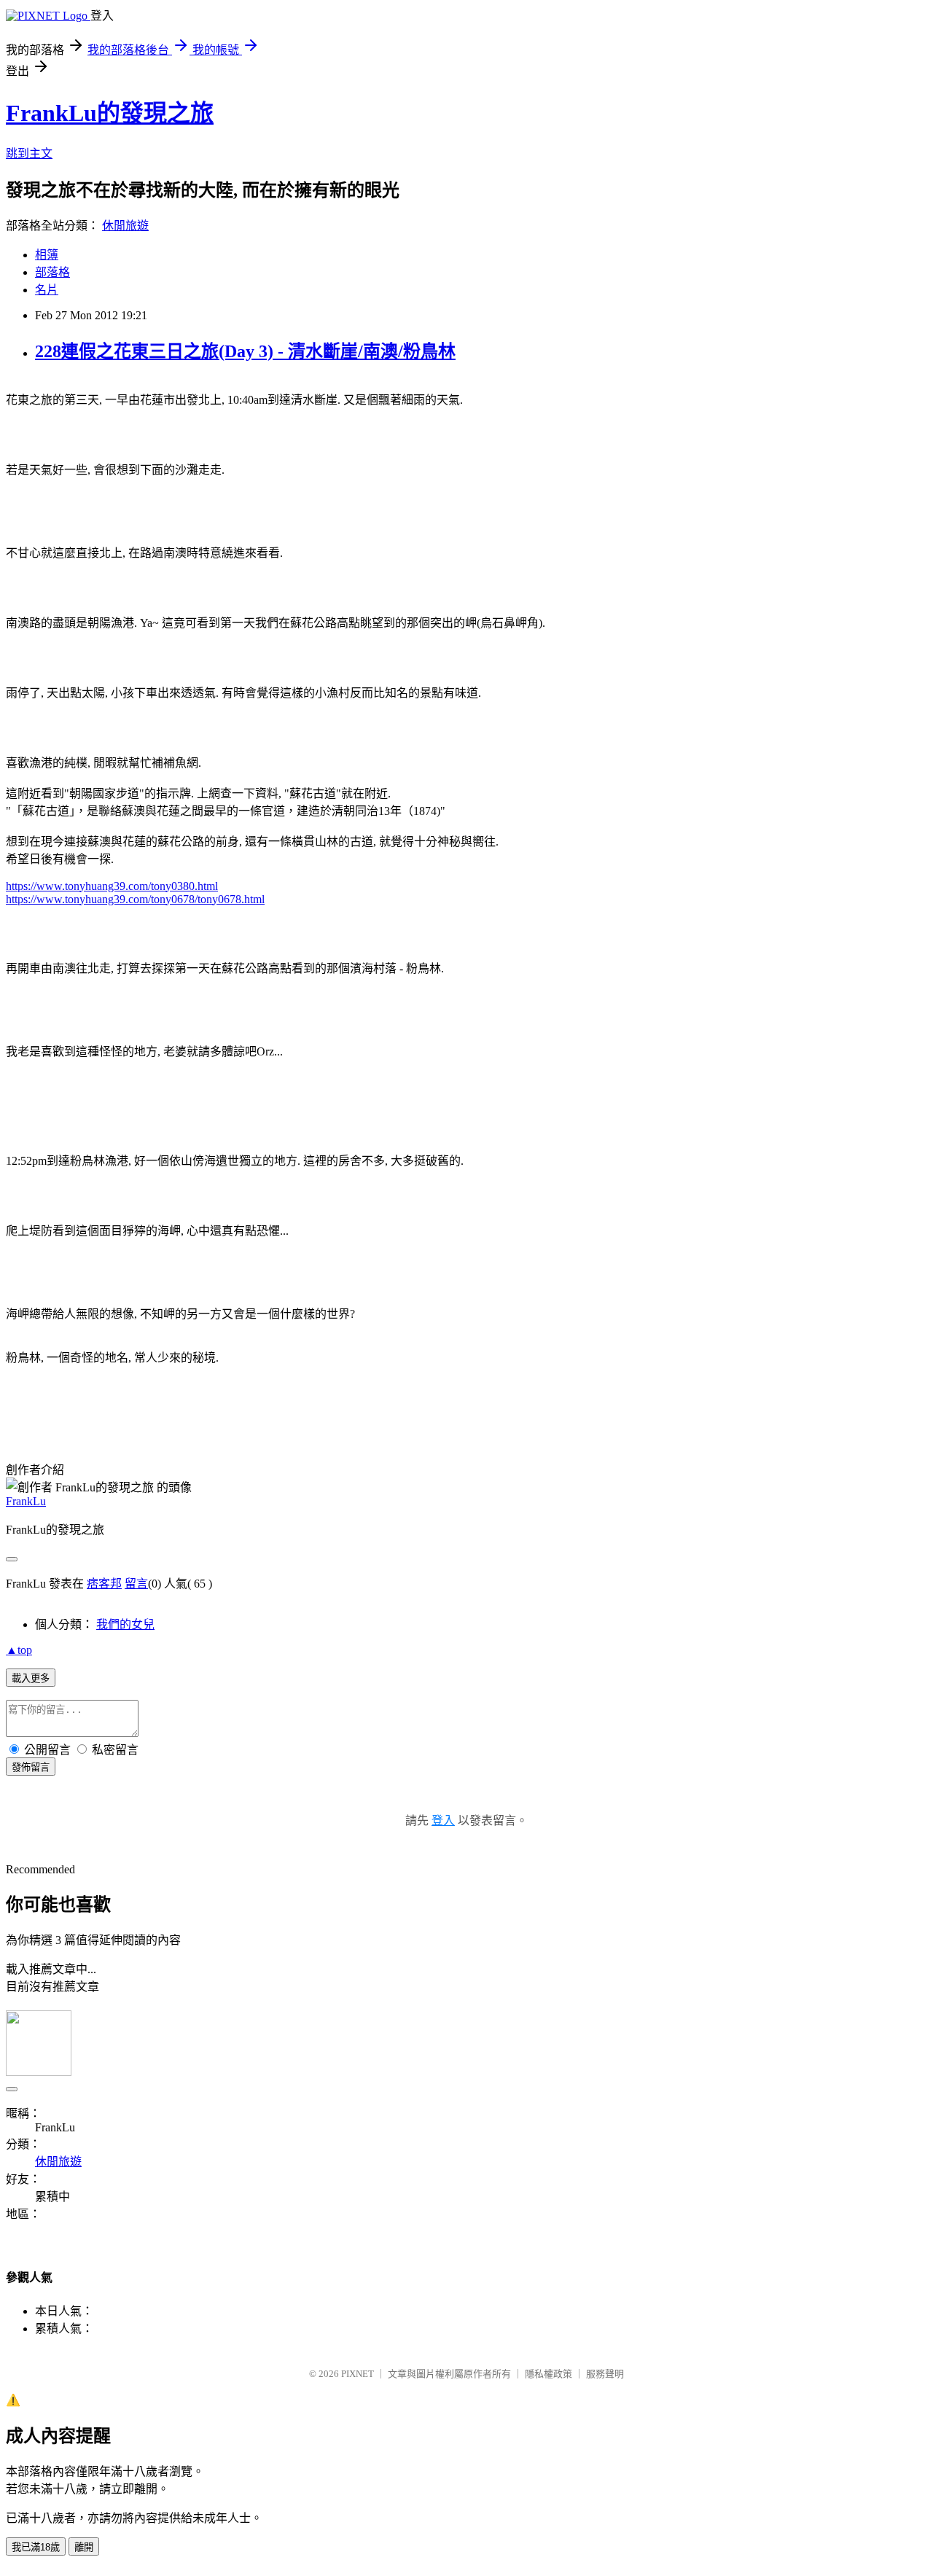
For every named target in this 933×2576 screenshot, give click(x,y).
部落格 (52, 272)
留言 (136, 1584)
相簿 (47, 255)
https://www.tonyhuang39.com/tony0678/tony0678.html (135, 899)
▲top (19, 1650)
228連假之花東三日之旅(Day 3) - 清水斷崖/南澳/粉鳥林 (245, 351)
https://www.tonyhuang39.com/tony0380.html (112, 886)
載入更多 (31, 1678)
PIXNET (358, 2374)
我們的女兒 (125, 1624)
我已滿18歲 (36, 2547)
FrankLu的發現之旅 (110, 113)
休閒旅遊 (125, 226)
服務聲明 (605, 2374)
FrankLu (26, 1501)
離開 (84, 2547)
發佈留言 (31, 1767)
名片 (47, 290)
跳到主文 (29, 153)
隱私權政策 (549, 2374)
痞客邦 (104, 1584)
